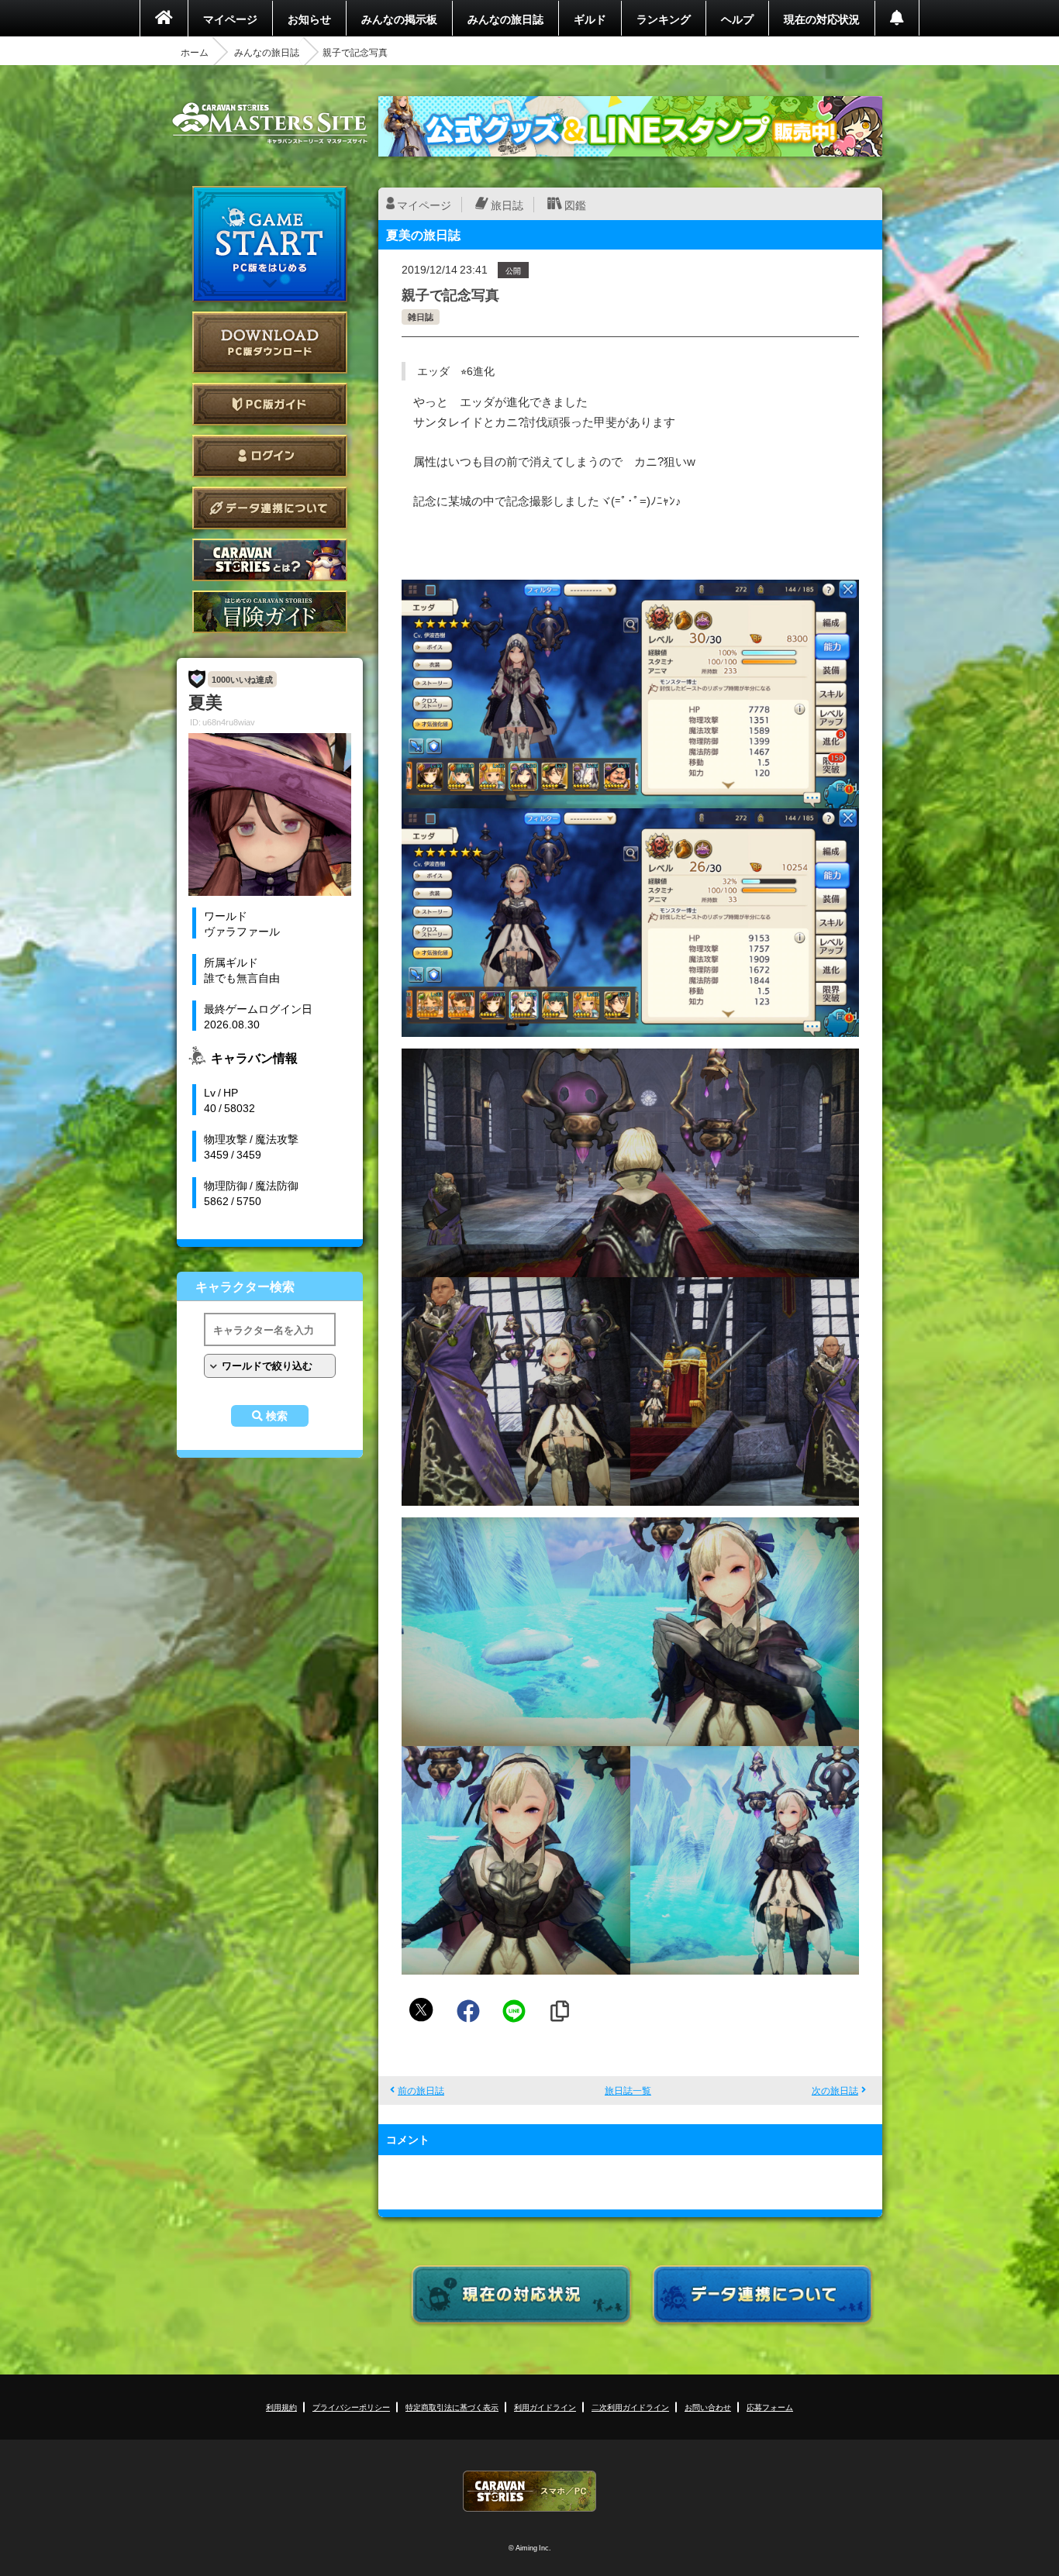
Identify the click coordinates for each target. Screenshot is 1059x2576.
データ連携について (270, 508)
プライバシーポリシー (351, 2407)
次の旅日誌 (835, 2090)
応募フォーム (770, 2407)
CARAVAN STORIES (529, 2491)
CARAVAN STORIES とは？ (270, 560)
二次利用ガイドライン (630, 2407)
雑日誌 (421, 317)
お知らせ (309, 19)
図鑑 (575, 205)
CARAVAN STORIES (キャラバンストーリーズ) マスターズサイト (270, 123)
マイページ (230, 19)
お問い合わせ (708, 2407)
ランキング (664, 19)
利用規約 (281, 2407)
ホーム (195, 52)
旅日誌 (507, 205)
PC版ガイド (270, 404)
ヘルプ (737, 19)
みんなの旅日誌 (505, 19)
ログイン (270, 456)
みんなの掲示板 (399, 19)
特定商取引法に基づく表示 (452, 2407)
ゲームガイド (270, 612)
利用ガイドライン (545, 2407)
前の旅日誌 (421, 2090)
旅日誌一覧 (628, 2090)
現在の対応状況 (822, 19)
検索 (277, 1416)
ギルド (590, 19)
